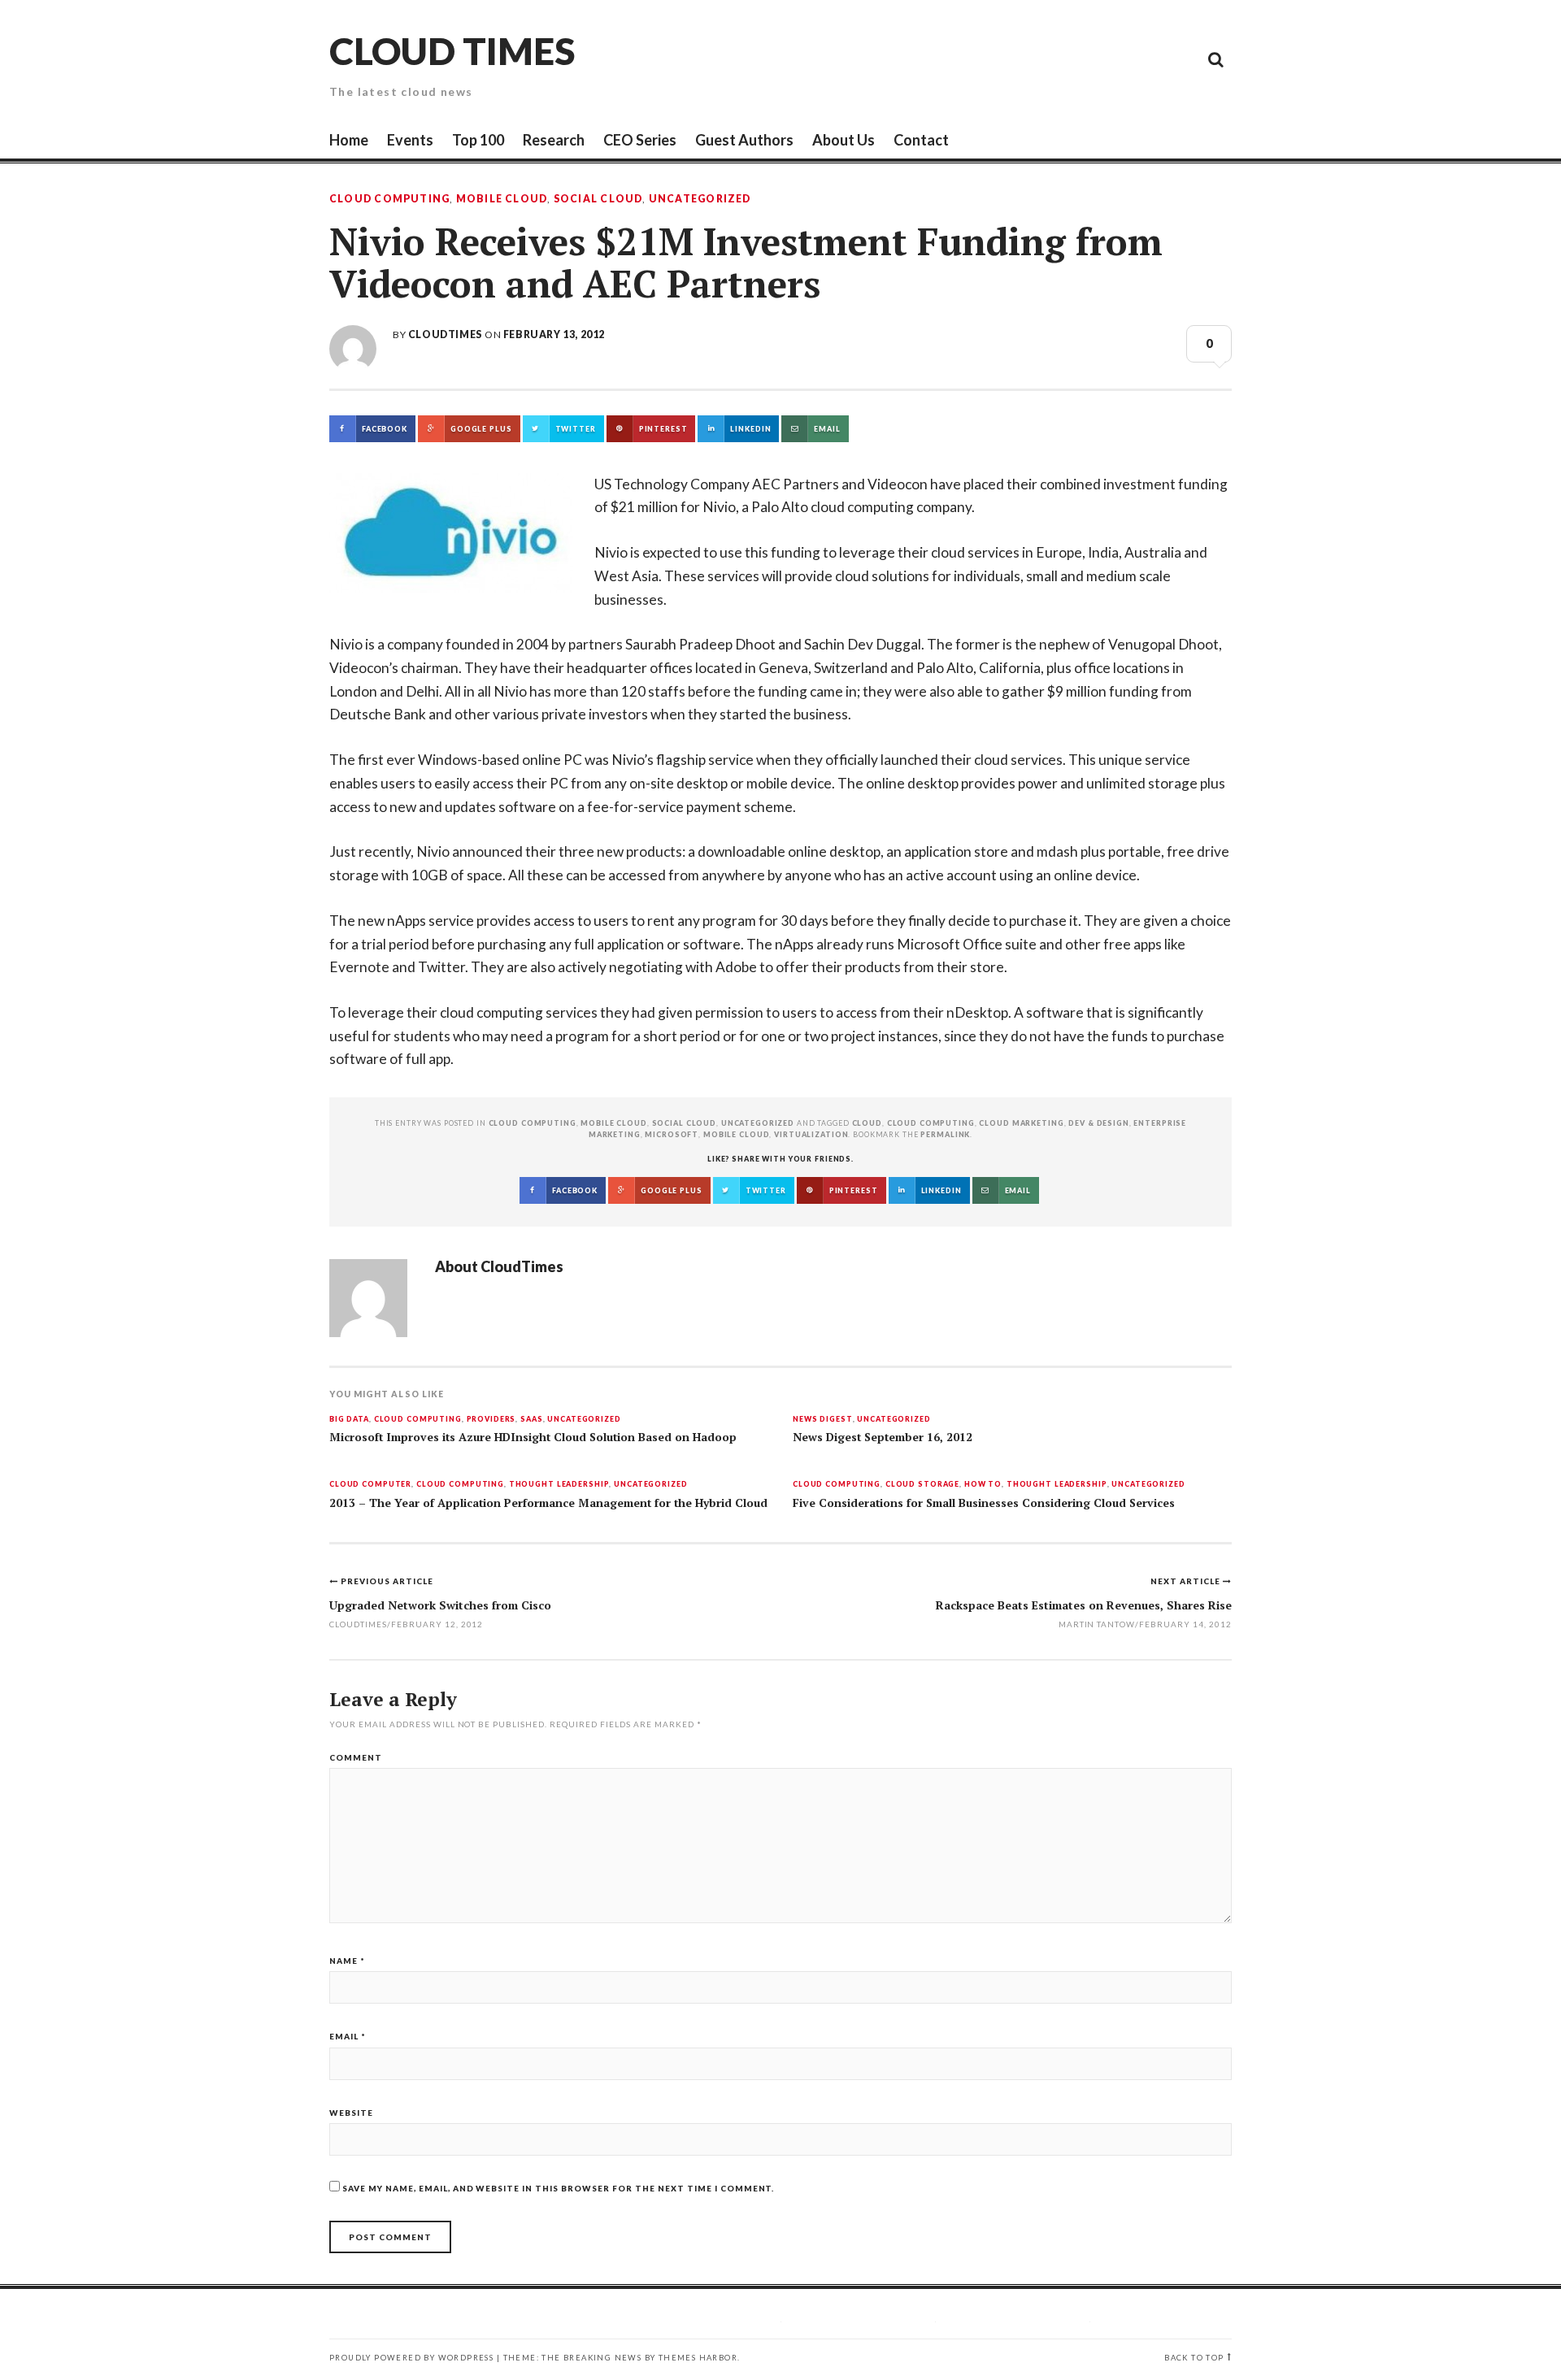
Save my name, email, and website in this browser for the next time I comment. (558, 2188)
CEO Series (640, 140)
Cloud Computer (370, 1485)
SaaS (531, 1420)
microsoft (672, 1134)
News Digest (823, 1420)
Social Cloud (598, 199)
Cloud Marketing (1021, 1123)
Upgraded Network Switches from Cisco (440, 1605)
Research (554, 140)
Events (410, 140)
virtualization (811, 1134)
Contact (921, 140)
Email (348, 2036)
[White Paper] (1179, 59)
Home (349, 140)
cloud (867, 1123)
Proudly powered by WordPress (411, 2358)
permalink (945, 1134)
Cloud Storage (922, 1485)
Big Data (349, 1420)
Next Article (1187, 1581)
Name (347, 1961)
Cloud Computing (389, 199)
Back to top (1194, 2358)
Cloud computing (931, 1123)
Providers (491, 1420)
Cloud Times (452, 51)
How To (983, 1485)
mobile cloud (736, 1134)
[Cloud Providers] (1106, 59)
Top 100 (478, 140)
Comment (356, 1757)
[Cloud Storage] (1033, 59)
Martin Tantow (1097, 1624)
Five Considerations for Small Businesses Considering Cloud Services (984, 1503)
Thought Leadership (559, 1485)
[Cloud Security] (1142, 59)
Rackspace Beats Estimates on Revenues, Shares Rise (1084, 1605)
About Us (844, 140)
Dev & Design (1098, 1123)
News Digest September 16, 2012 (883, 1437)
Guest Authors (744, 140)
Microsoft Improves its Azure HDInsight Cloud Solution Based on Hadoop (533, 1437)
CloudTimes (445, 334)
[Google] (1069, 59)
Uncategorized (700, 199)
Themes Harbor (698, 2358)
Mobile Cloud (502, 199)
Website (351, 2113)
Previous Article (387, 1581)
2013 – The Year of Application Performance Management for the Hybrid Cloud (548, 1503)
